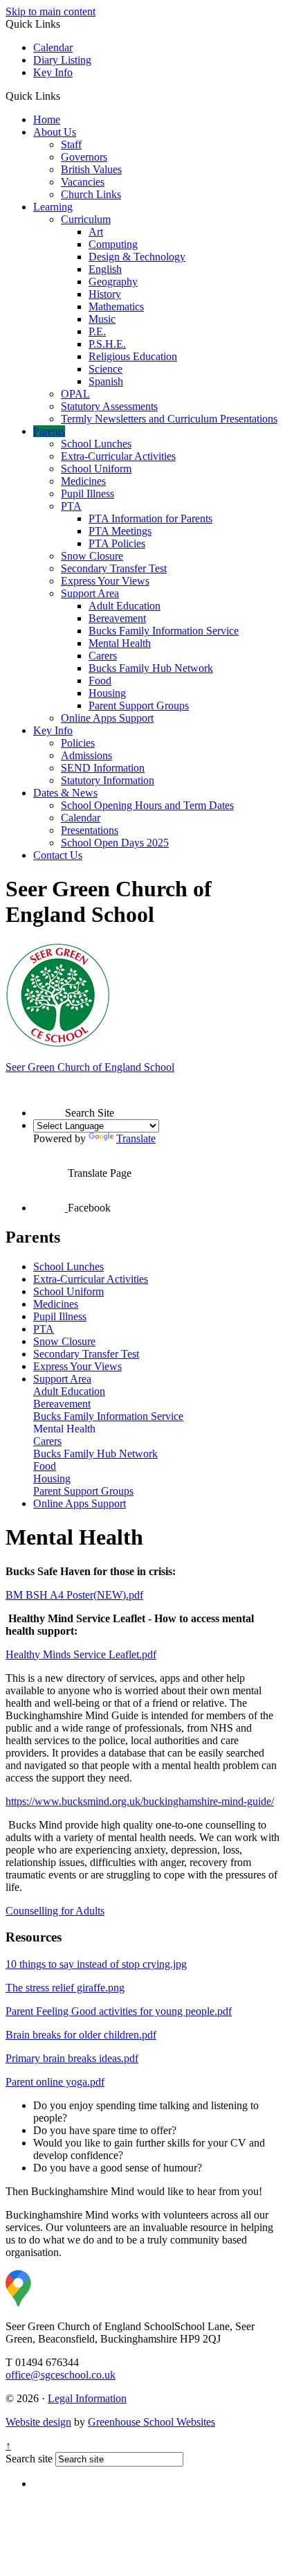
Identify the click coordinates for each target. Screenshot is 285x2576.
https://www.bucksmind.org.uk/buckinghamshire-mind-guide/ (140, 1801)
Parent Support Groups (139, 705)
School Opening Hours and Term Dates (147, 805)
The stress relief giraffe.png (65, 1988)
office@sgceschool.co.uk (61, 2375)
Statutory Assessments (109, 406)
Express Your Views (105, 581)
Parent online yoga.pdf (55, 2082)
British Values (91, 169)
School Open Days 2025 (115, 843)
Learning (53, 207)
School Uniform (96, 469)
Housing (107, 693)
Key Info (53, 72)
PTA (71, 506)
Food (100, 681)
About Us (55, 132)
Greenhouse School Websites (151, 2422)
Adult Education (125, 606)
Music (102, 319)
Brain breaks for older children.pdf (81, 2035)
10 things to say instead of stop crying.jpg (96, 1964)
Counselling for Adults (55, 1911)
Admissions (86, 755)
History (105, 294)
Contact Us (58, 855)
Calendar (53, 47)
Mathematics (116, 307)
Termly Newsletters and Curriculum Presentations (169, 419)
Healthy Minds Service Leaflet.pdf (81, 1654)
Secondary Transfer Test (114, 568)
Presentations (90, 830)
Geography (113, 282)
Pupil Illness (88, 494)
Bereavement (117, 618)
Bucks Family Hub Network (151, 668)
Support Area (90, 593)
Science (105, 369)
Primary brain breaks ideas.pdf (72, 2058)
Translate (136, 1138)
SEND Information (103, 768)
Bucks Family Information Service (164, 631)
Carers (103, 656)
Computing (113, 244)
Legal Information (87, 2398)
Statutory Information (108, 780)
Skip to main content (50, 11)
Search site (29, 2459)
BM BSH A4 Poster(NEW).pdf (74, 1595)
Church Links (91, 194)
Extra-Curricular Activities (118, 456)
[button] (65, 96)
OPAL (75, 394)
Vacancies (83, 182)
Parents (49, 431)
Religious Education (133, 356)
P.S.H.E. (107, 344)
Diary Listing (62, 60)
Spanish (106, 381)
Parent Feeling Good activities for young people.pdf (119, 2011)
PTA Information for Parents (150, 518)
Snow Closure (92, 556)
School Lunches (96, 444)
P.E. (97, 331)
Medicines (83, 481)
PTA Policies (117, 543)
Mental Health (120, 643)
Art (96, 232)
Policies (78, 743)
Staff (71, 144)
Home (47, 119)
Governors (84, 157)
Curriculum (86, 219)
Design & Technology (137, 257)
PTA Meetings (120, 531)
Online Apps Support (107, 718)
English (105, 269)
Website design (38, 2422)
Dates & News (65, 793)
